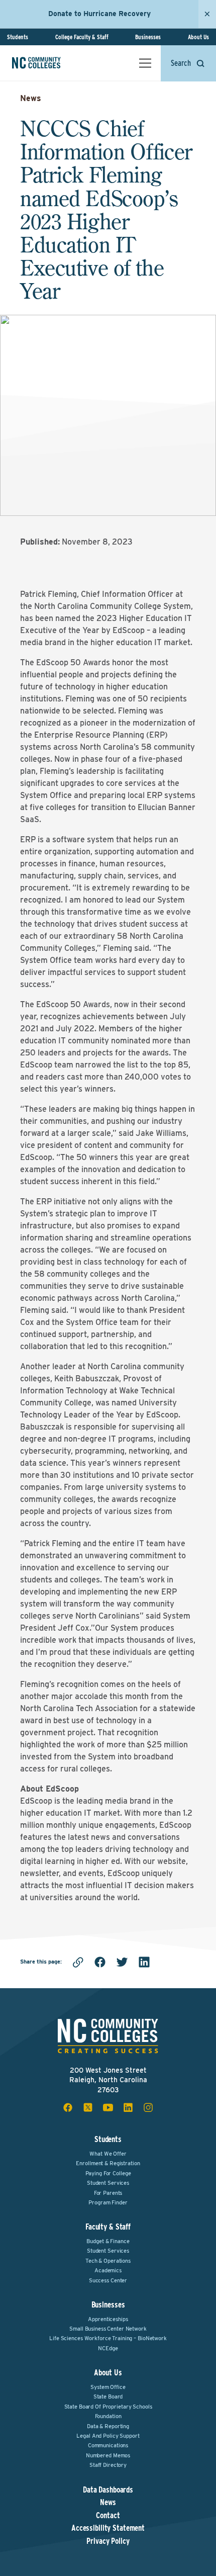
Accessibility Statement (108, 2528)
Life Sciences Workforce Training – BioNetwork (108, 2338)
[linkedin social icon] (128, 2107)
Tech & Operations (108, 2261)
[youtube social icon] (108, 2107)
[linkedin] (144, 1962)
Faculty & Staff (108, 2227)
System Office (108, 2387)
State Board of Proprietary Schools (108, 2407)
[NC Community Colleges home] (50, 63)
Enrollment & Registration (108, 2163)
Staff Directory (108, 2465)
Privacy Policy (108, 2541)
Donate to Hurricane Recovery (99, 14)
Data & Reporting (108, 2426)
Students (18, 37)
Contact (108, 2516)
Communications (108, 2445)
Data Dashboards (108, 2490)
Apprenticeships (108, 2319)
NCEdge (108, 2348)
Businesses (148, 37)
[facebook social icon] (68, 2107)
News (31, 98)
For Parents (108, 2193)
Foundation (108, 2416)
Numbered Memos (108, 2455)
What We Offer (108, 2154)
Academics (108, 2270)
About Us (198, 37)
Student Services (108, 2183)
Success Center (108, 2280)
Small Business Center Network (108, 2329)
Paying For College (108, 2173)
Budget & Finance (108, 2241)
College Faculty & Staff (82, 37)
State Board (108, 2396)
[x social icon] (88, 2107)
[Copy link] (78, 1962)
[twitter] (122, 1962)
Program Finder (108, 2202)
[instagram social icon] (148, 2107)
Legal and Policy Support (108, 2436)
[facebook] (100, 1962)
